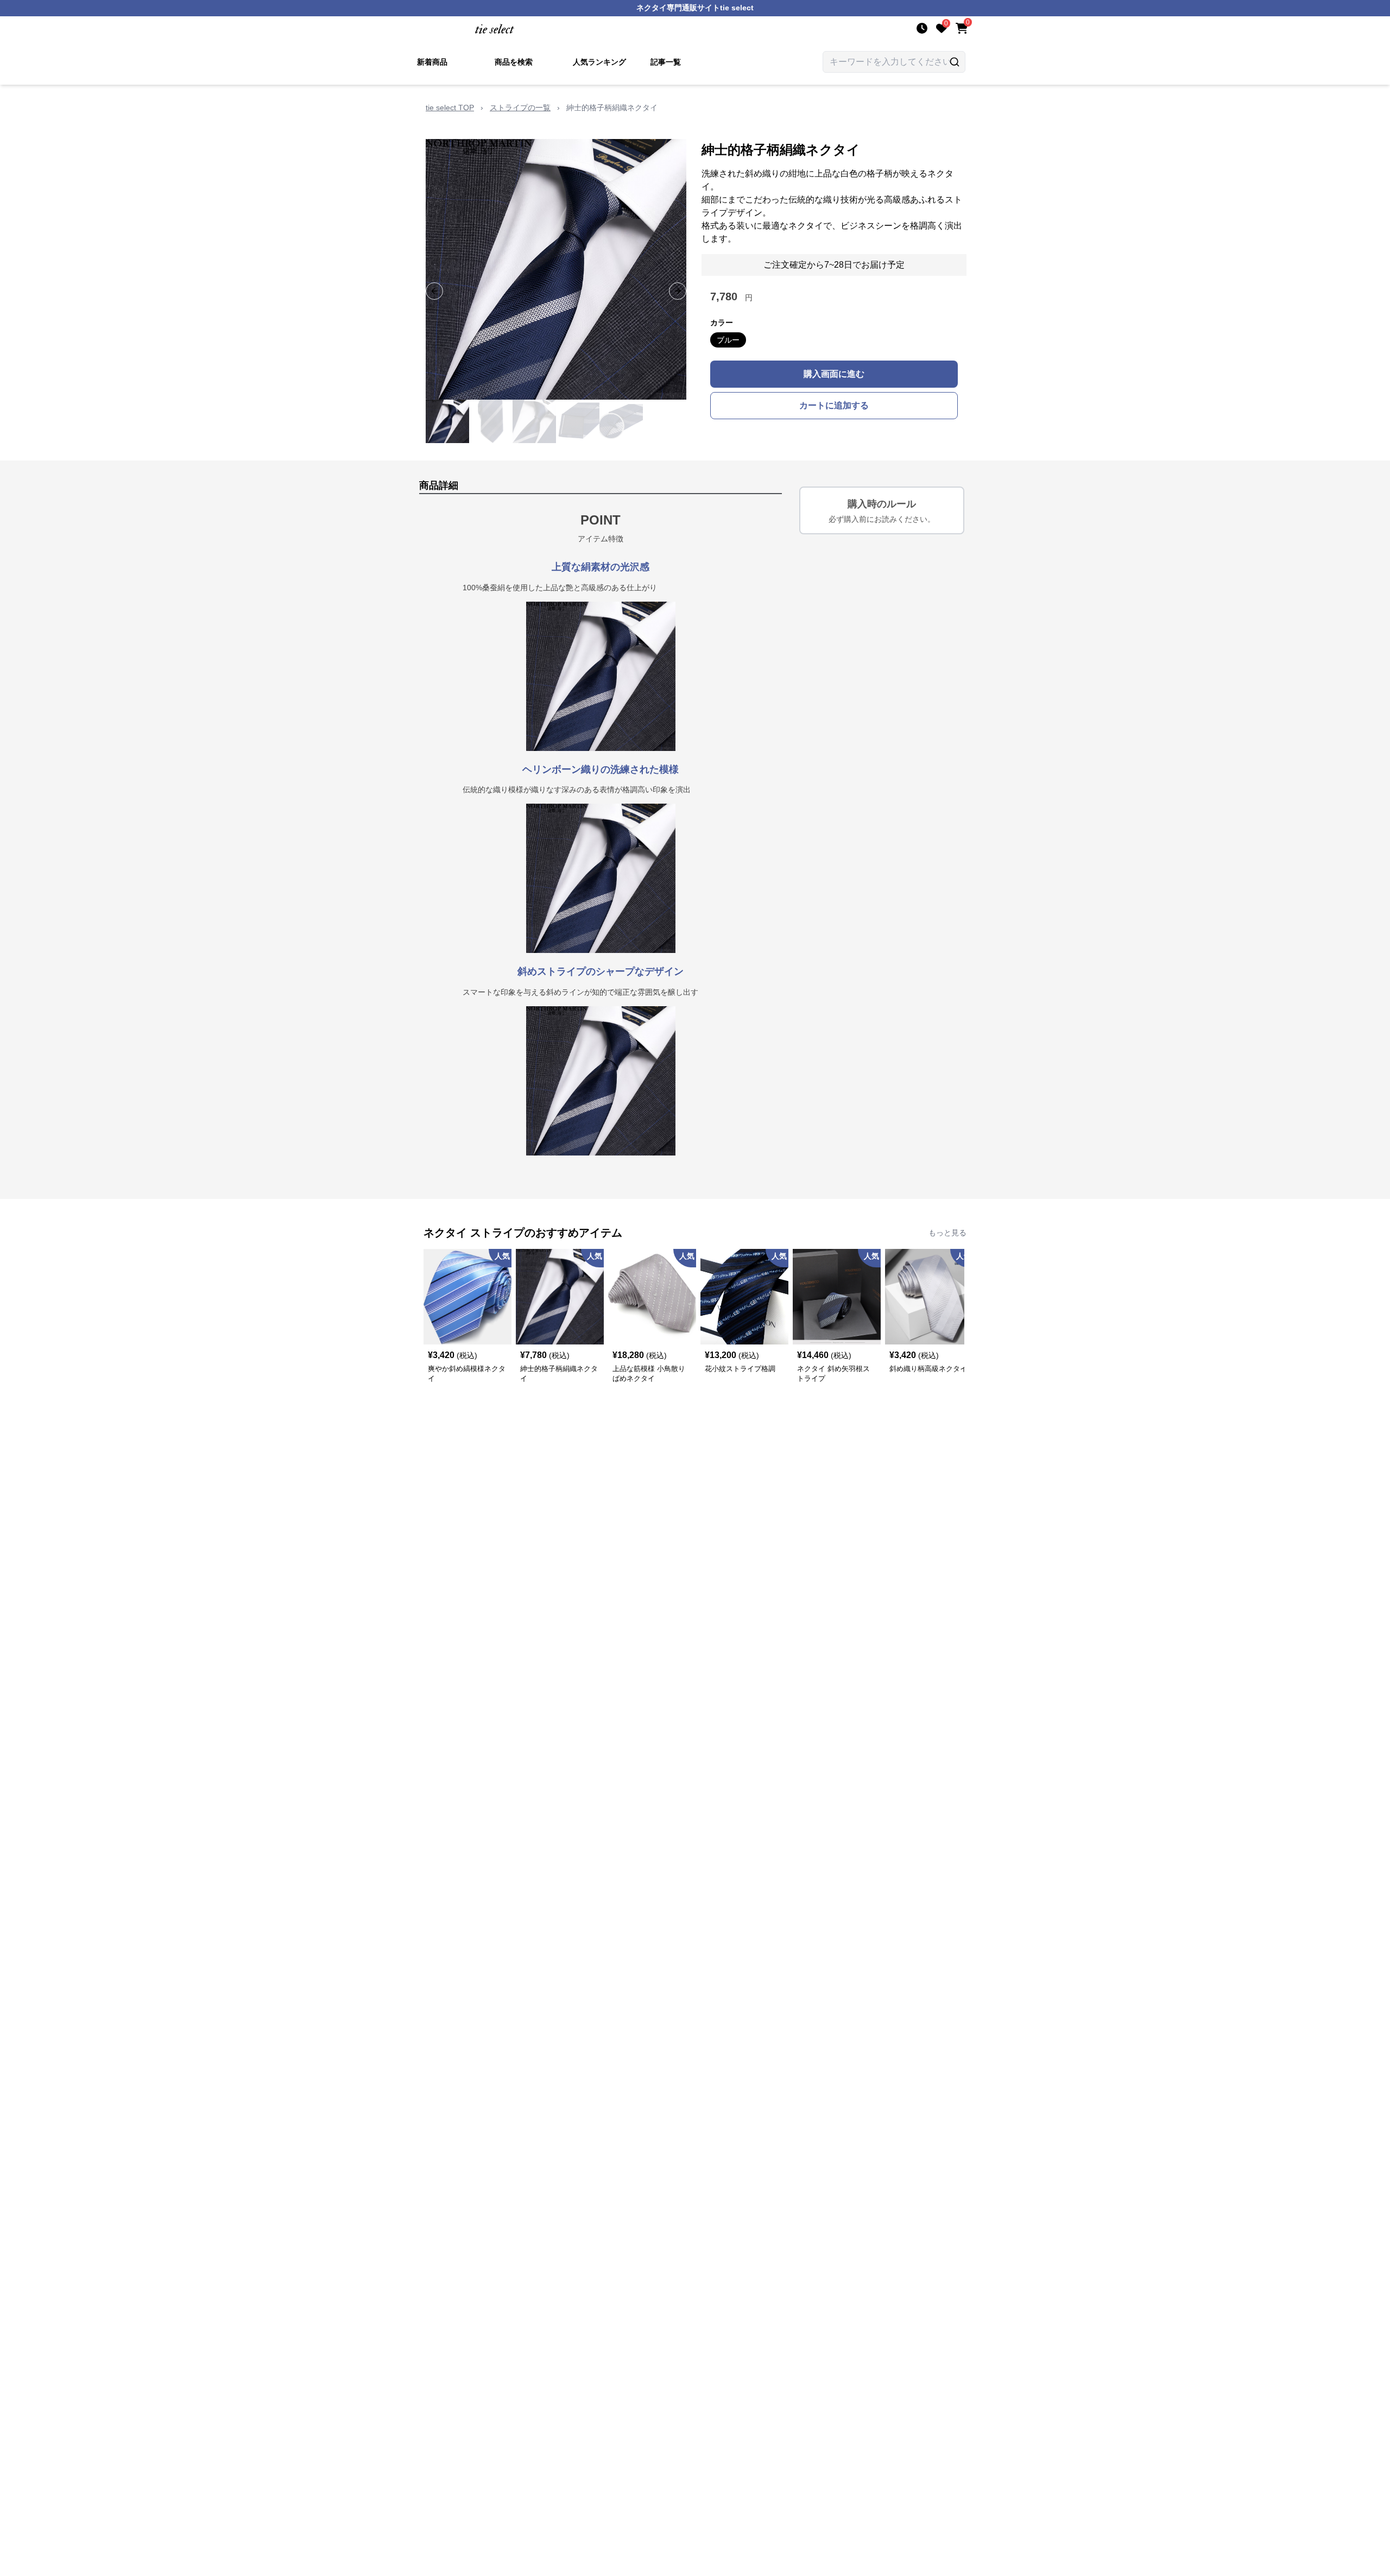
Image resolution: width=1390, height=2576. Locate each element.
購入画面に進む (834, 374)
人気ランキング (599, 62)
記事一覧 (666, 62)
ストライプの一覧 (520, 108)
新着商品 (432, 62)
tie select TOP (450, 108)
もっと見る (947, 1233)
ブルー (728, 340)
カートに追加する (834, 405)
